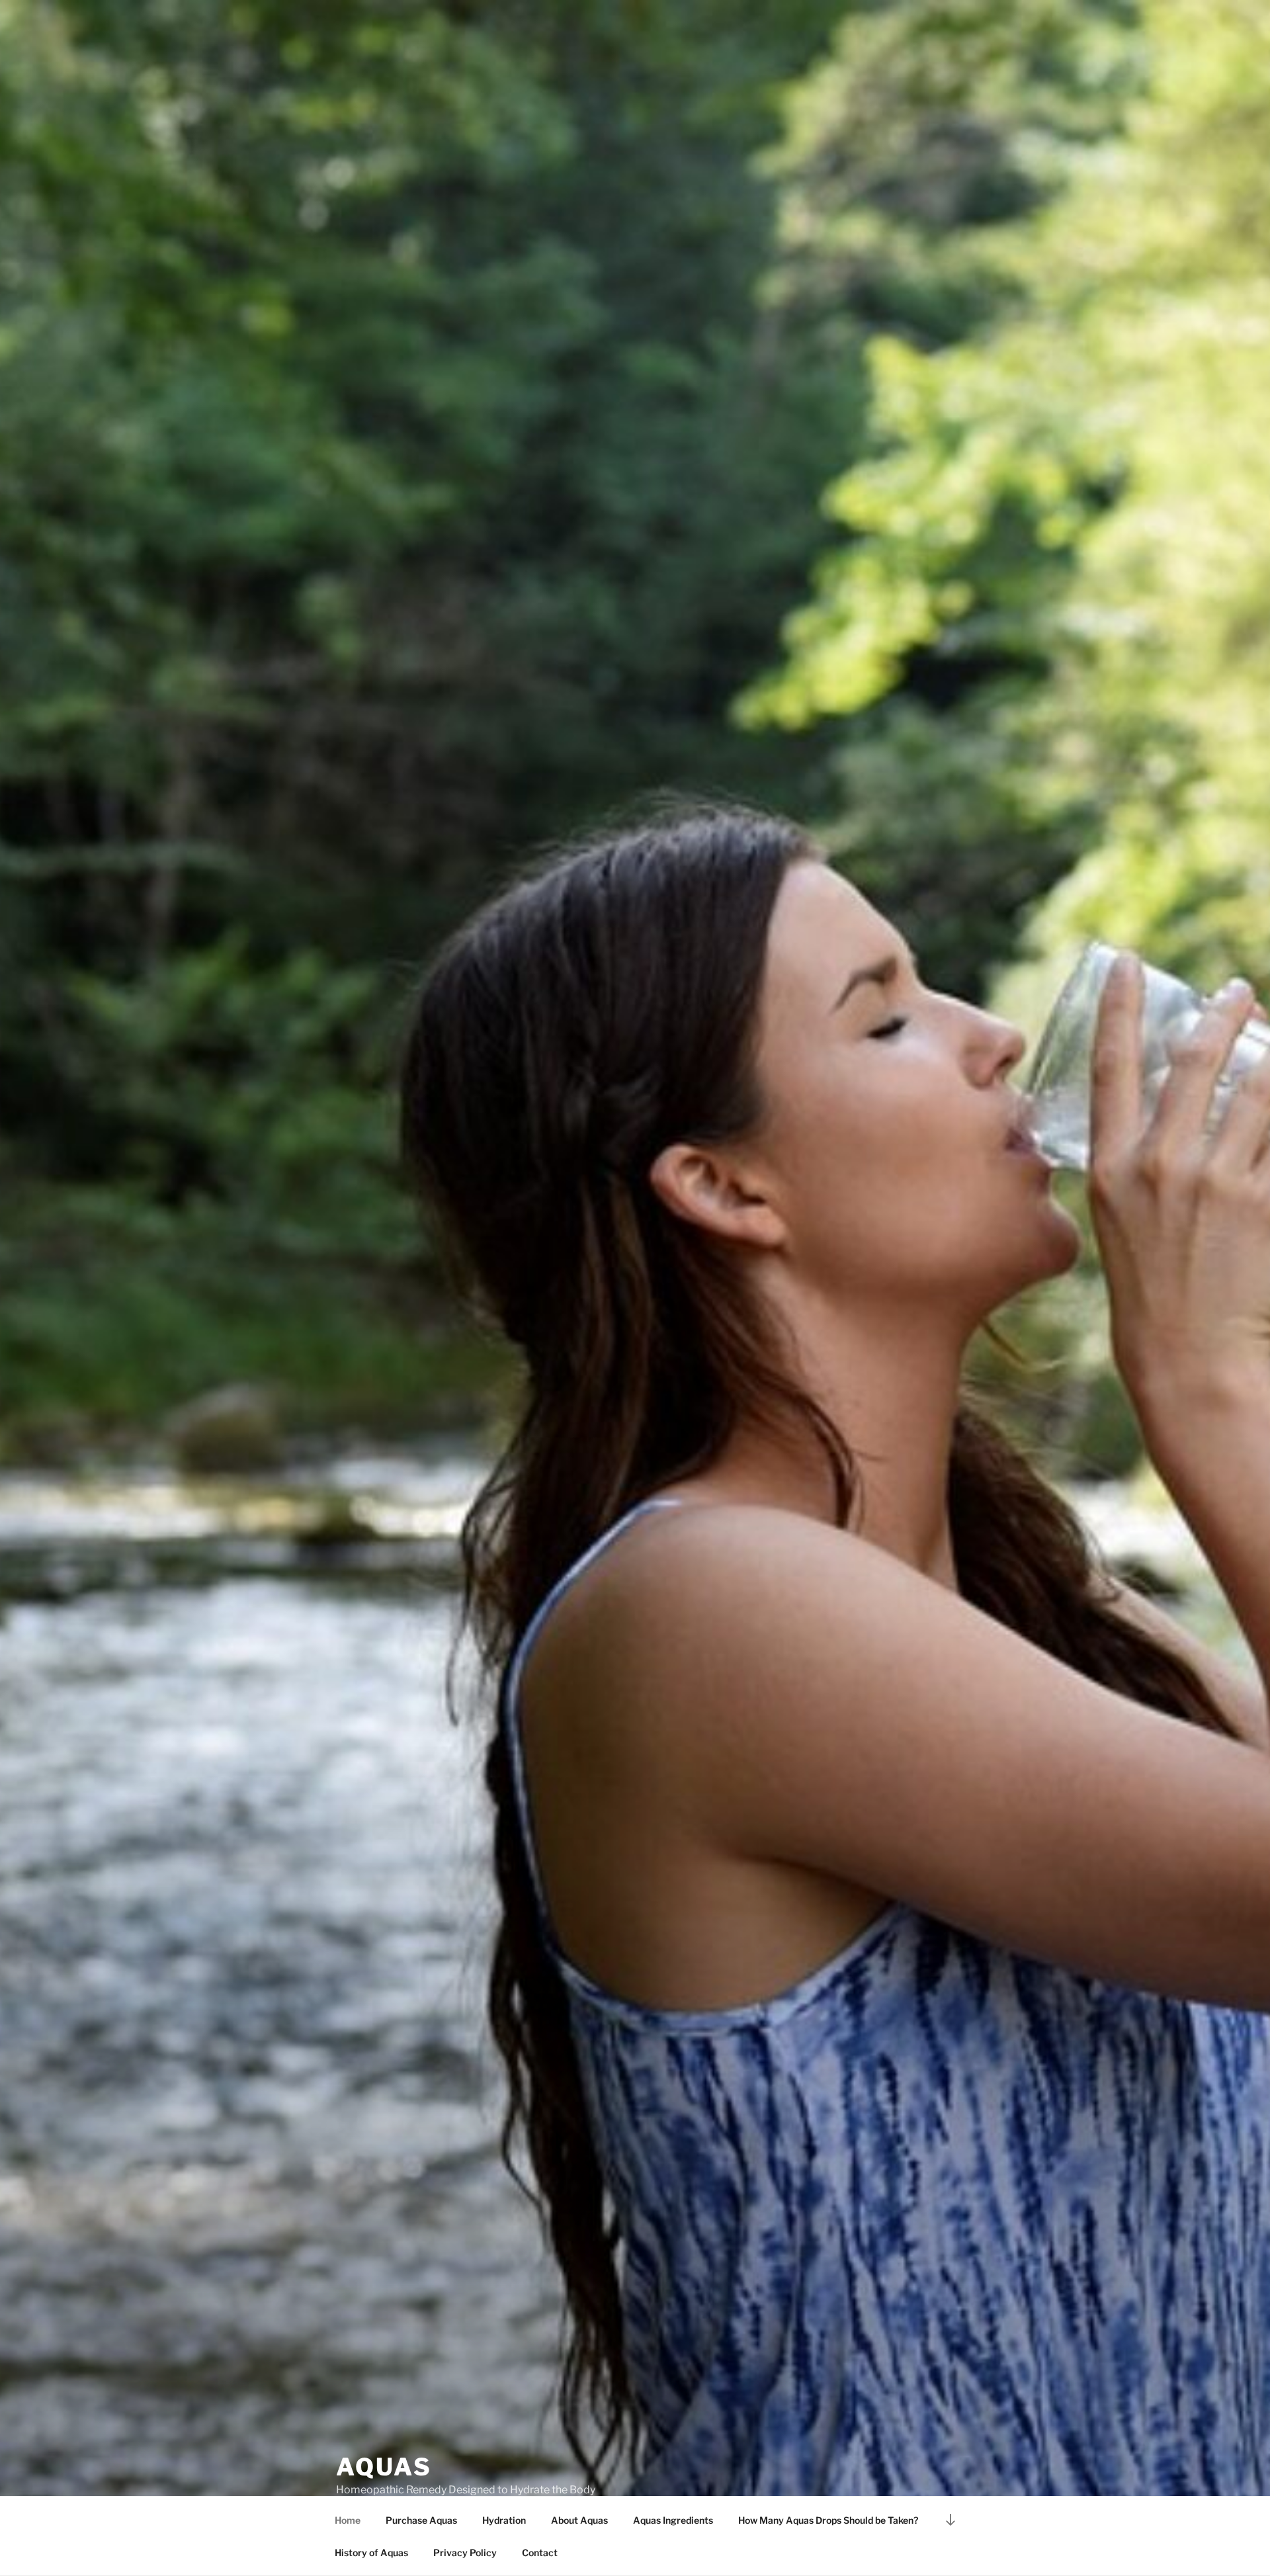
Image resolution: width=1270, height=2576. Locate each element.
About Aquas (579, 2520)
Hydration (504, 2520)
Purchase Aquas (421, 2520)
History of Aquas (371, 2553)
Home (348, 2520)
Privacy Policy (465, 2553)
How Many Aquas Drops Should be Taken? (828, 2520)
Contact (540, 2553)
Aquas (384, 2467)
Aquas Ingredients (673, 2520)
